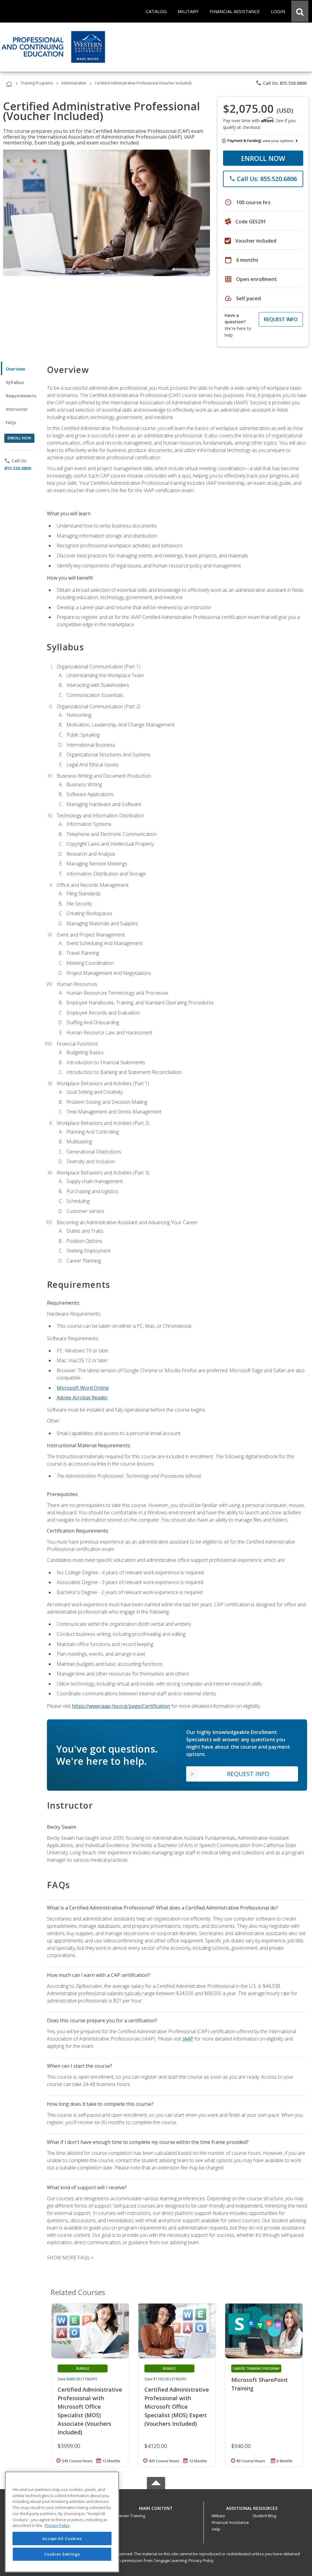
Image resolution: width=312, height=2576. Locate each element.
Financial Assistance (230, 2522)
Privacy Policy (201, 2560)
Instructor (17, 409)
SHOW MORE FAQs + (70, 2258)
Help (216, 2529)
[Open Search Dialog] (300, 11)
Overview (15, 369)
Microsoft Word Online (83, 1388)
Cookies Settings (62, 2554)
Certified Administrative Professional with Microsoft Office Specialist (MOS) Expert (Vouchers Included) (177, 2407)
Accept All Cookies (62, 2539)
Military (218, 2516)
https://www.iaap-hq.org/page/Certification (121, 1706)
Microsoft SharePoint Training (260, 2384)
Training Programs (37, 83)
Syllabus (15, 382)
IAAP (188, 2039)
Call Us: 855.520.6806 (281, 83)
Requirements (21, 396)
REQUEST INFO (281, 319)
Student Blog (264, 2516)
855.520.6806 (18, 468)
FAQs (11, 423)
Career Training (131, 2516)
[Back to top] (156, 2507)
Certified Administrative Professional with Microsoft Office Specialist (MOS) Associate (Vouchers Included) (90, 2411)
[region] (62, 2522)
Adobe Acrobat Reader (82, 1398)
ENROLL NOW (263, 158)
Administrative (74, 83)
